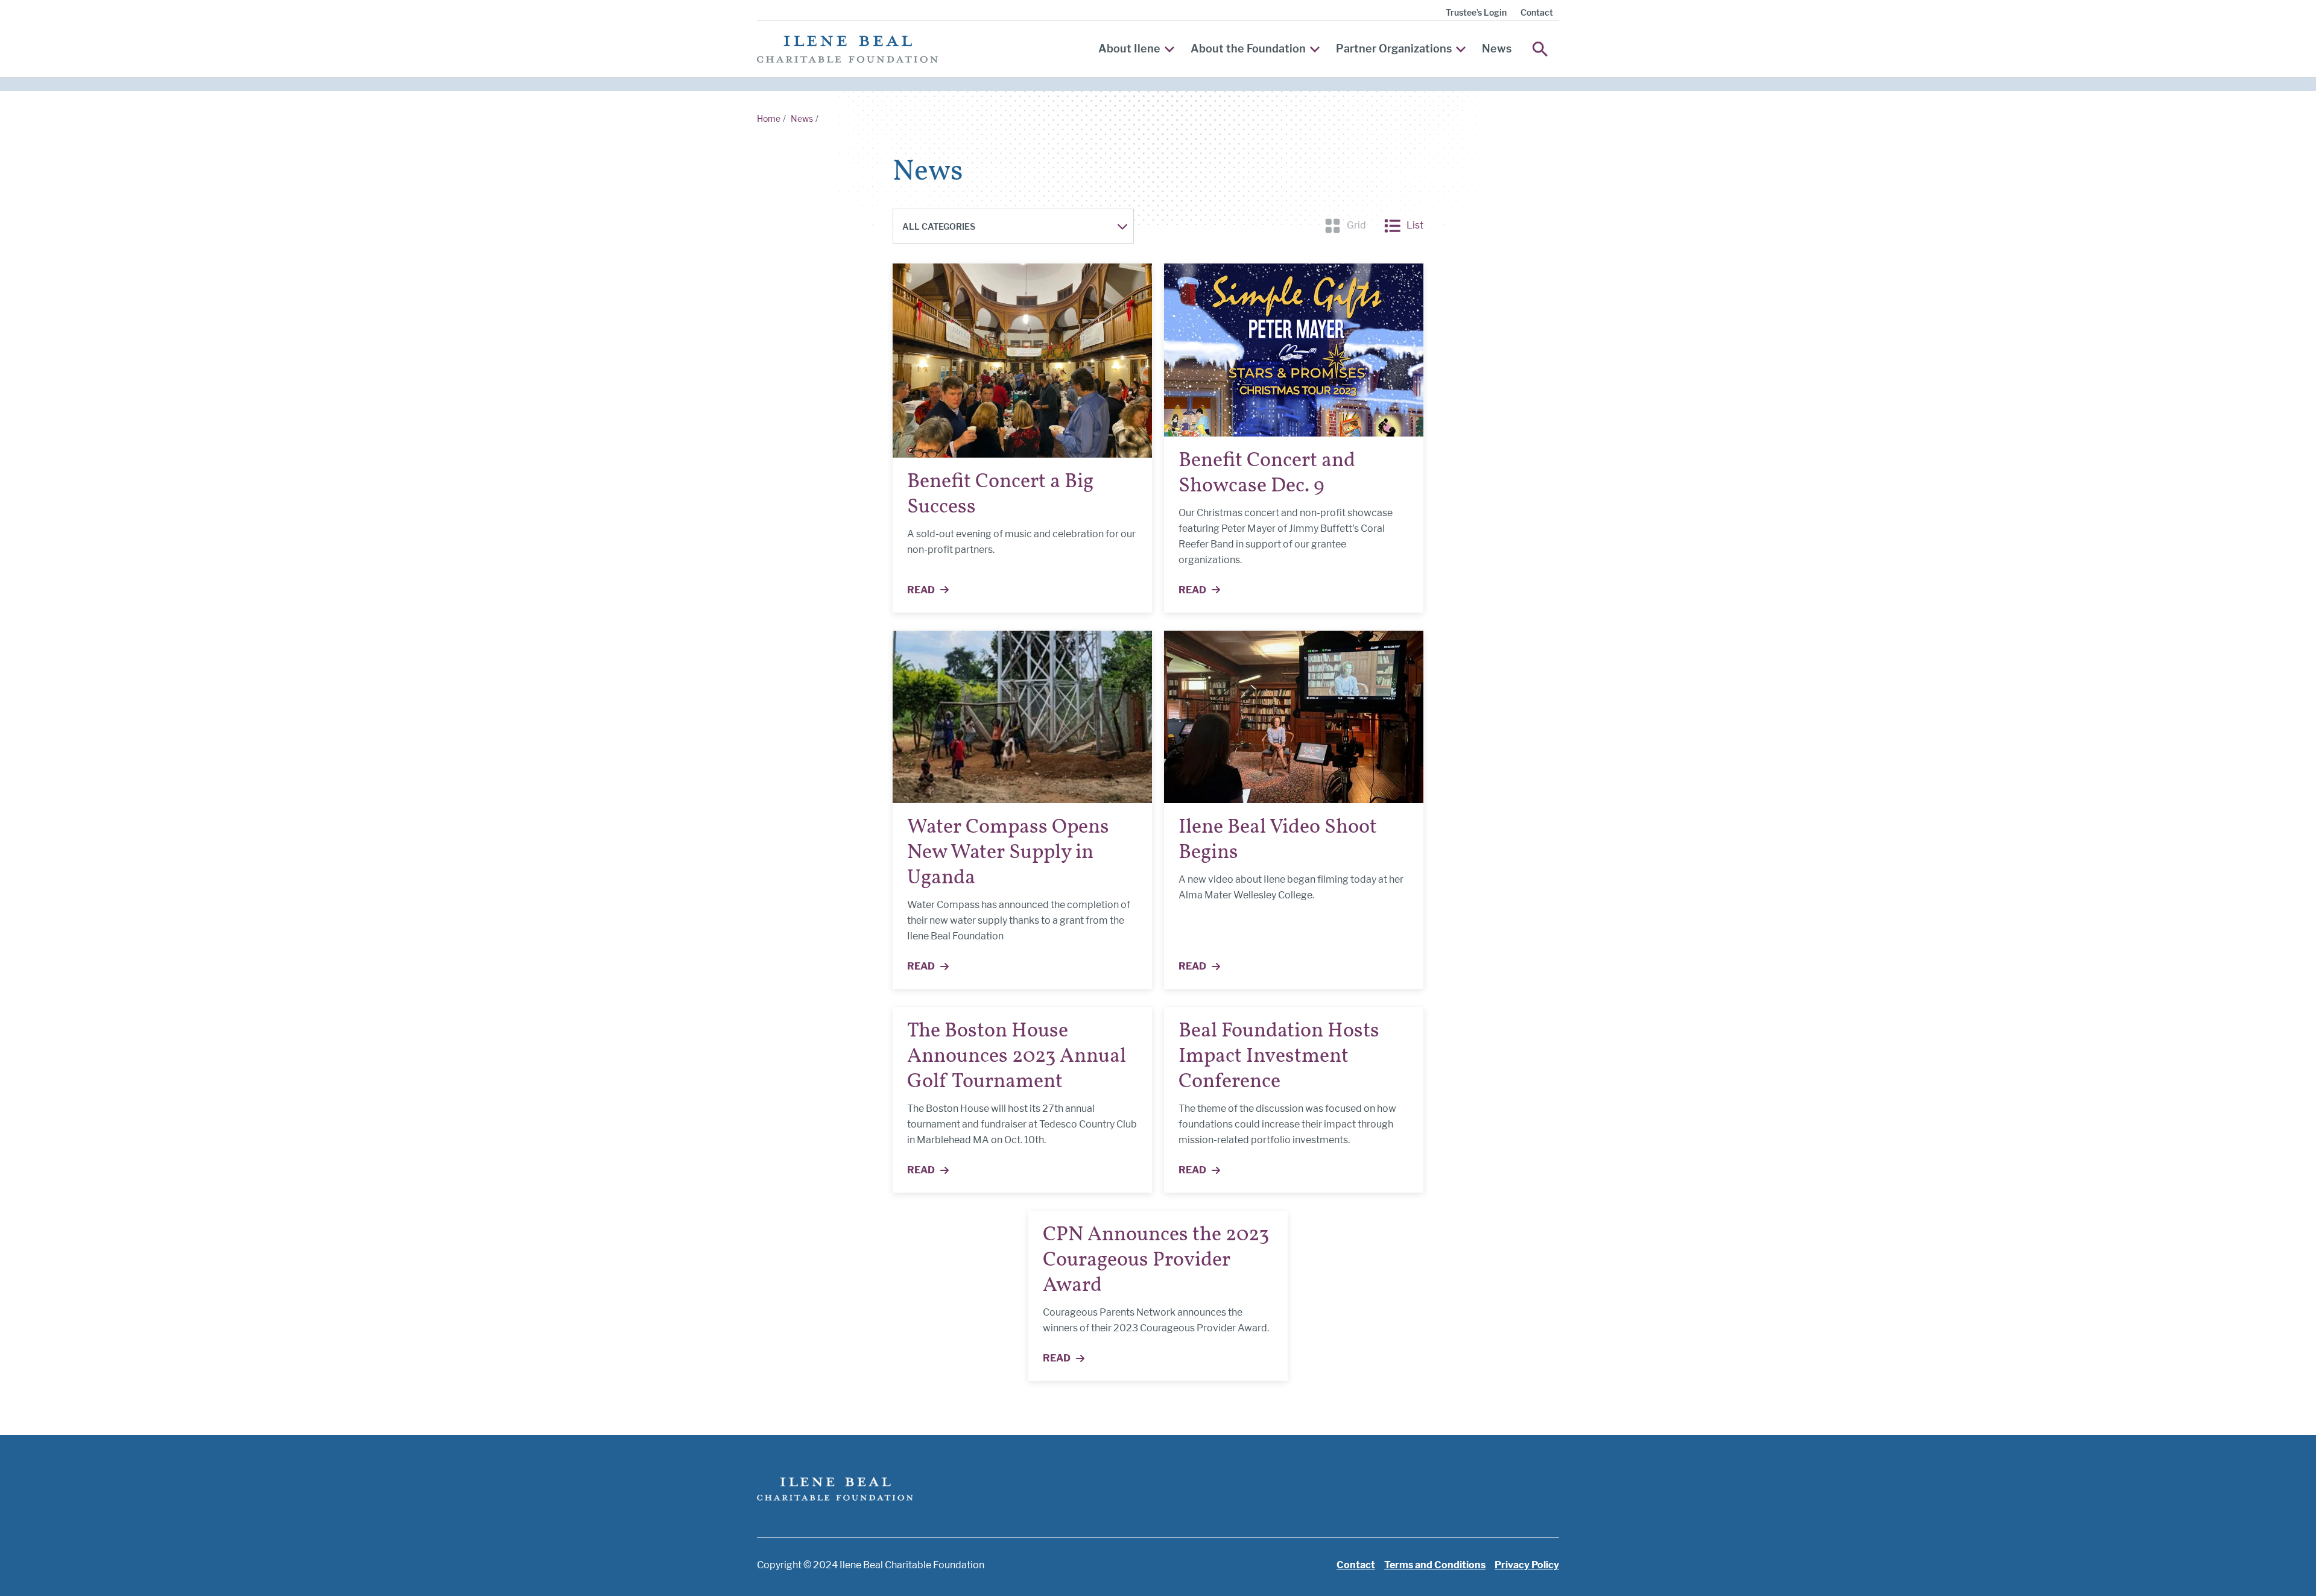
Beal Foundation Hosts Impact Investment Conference (1279, 1057)
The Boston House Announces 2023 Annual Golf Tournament (1017, 1057)
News (1497, 49)
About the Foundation (1248, 49)
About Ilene (1129, 49)
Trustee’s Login (1476, 12)
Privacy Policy (1527, 1565)
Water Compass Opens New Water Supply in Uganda (1008, 853)
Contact (1537, 12)
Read (935, 591)
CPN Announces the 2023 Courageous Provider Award (1156, 1260)
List (1404, 225)
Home (769, 118)
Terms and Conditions (1435, 1565)
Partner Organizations (1394, 49)
